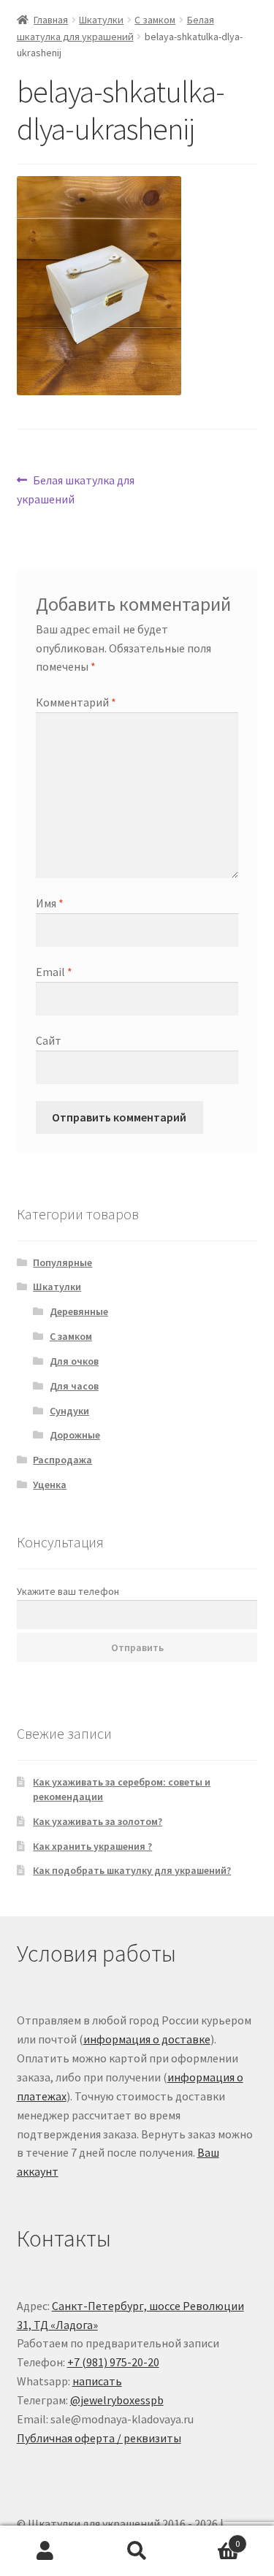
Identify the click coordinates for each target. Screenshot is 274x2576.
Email (54, 972)
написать (97, 2381)
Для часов (74, 1386)
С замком (155, 20)
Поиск (137, 2551)
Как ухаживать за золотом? (98, 1821)
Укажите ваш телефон (68, 1591)
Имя (50, 903)
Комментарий (76, 702)
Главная (51, 20)
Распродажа (62, 1460)
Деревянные (79, 1311)
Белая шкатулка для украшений (76, 489)
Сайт (49, 1040)
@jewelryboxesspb (117, 2400)
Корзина (211, 2538)
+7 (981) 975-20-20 (113, 2362)
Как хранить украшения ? (92, 1846)
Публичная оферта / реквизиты (99, 2438)
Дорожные (75, 1435)
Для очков (74, 1361)
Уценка (50, 1485)
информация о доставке (147, 2039)
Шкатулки (101, 20)
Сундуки (69, 1411)
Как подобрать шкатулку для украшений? (132, 1870)
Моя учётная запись (46, 2551)
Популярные (62, 1262)
